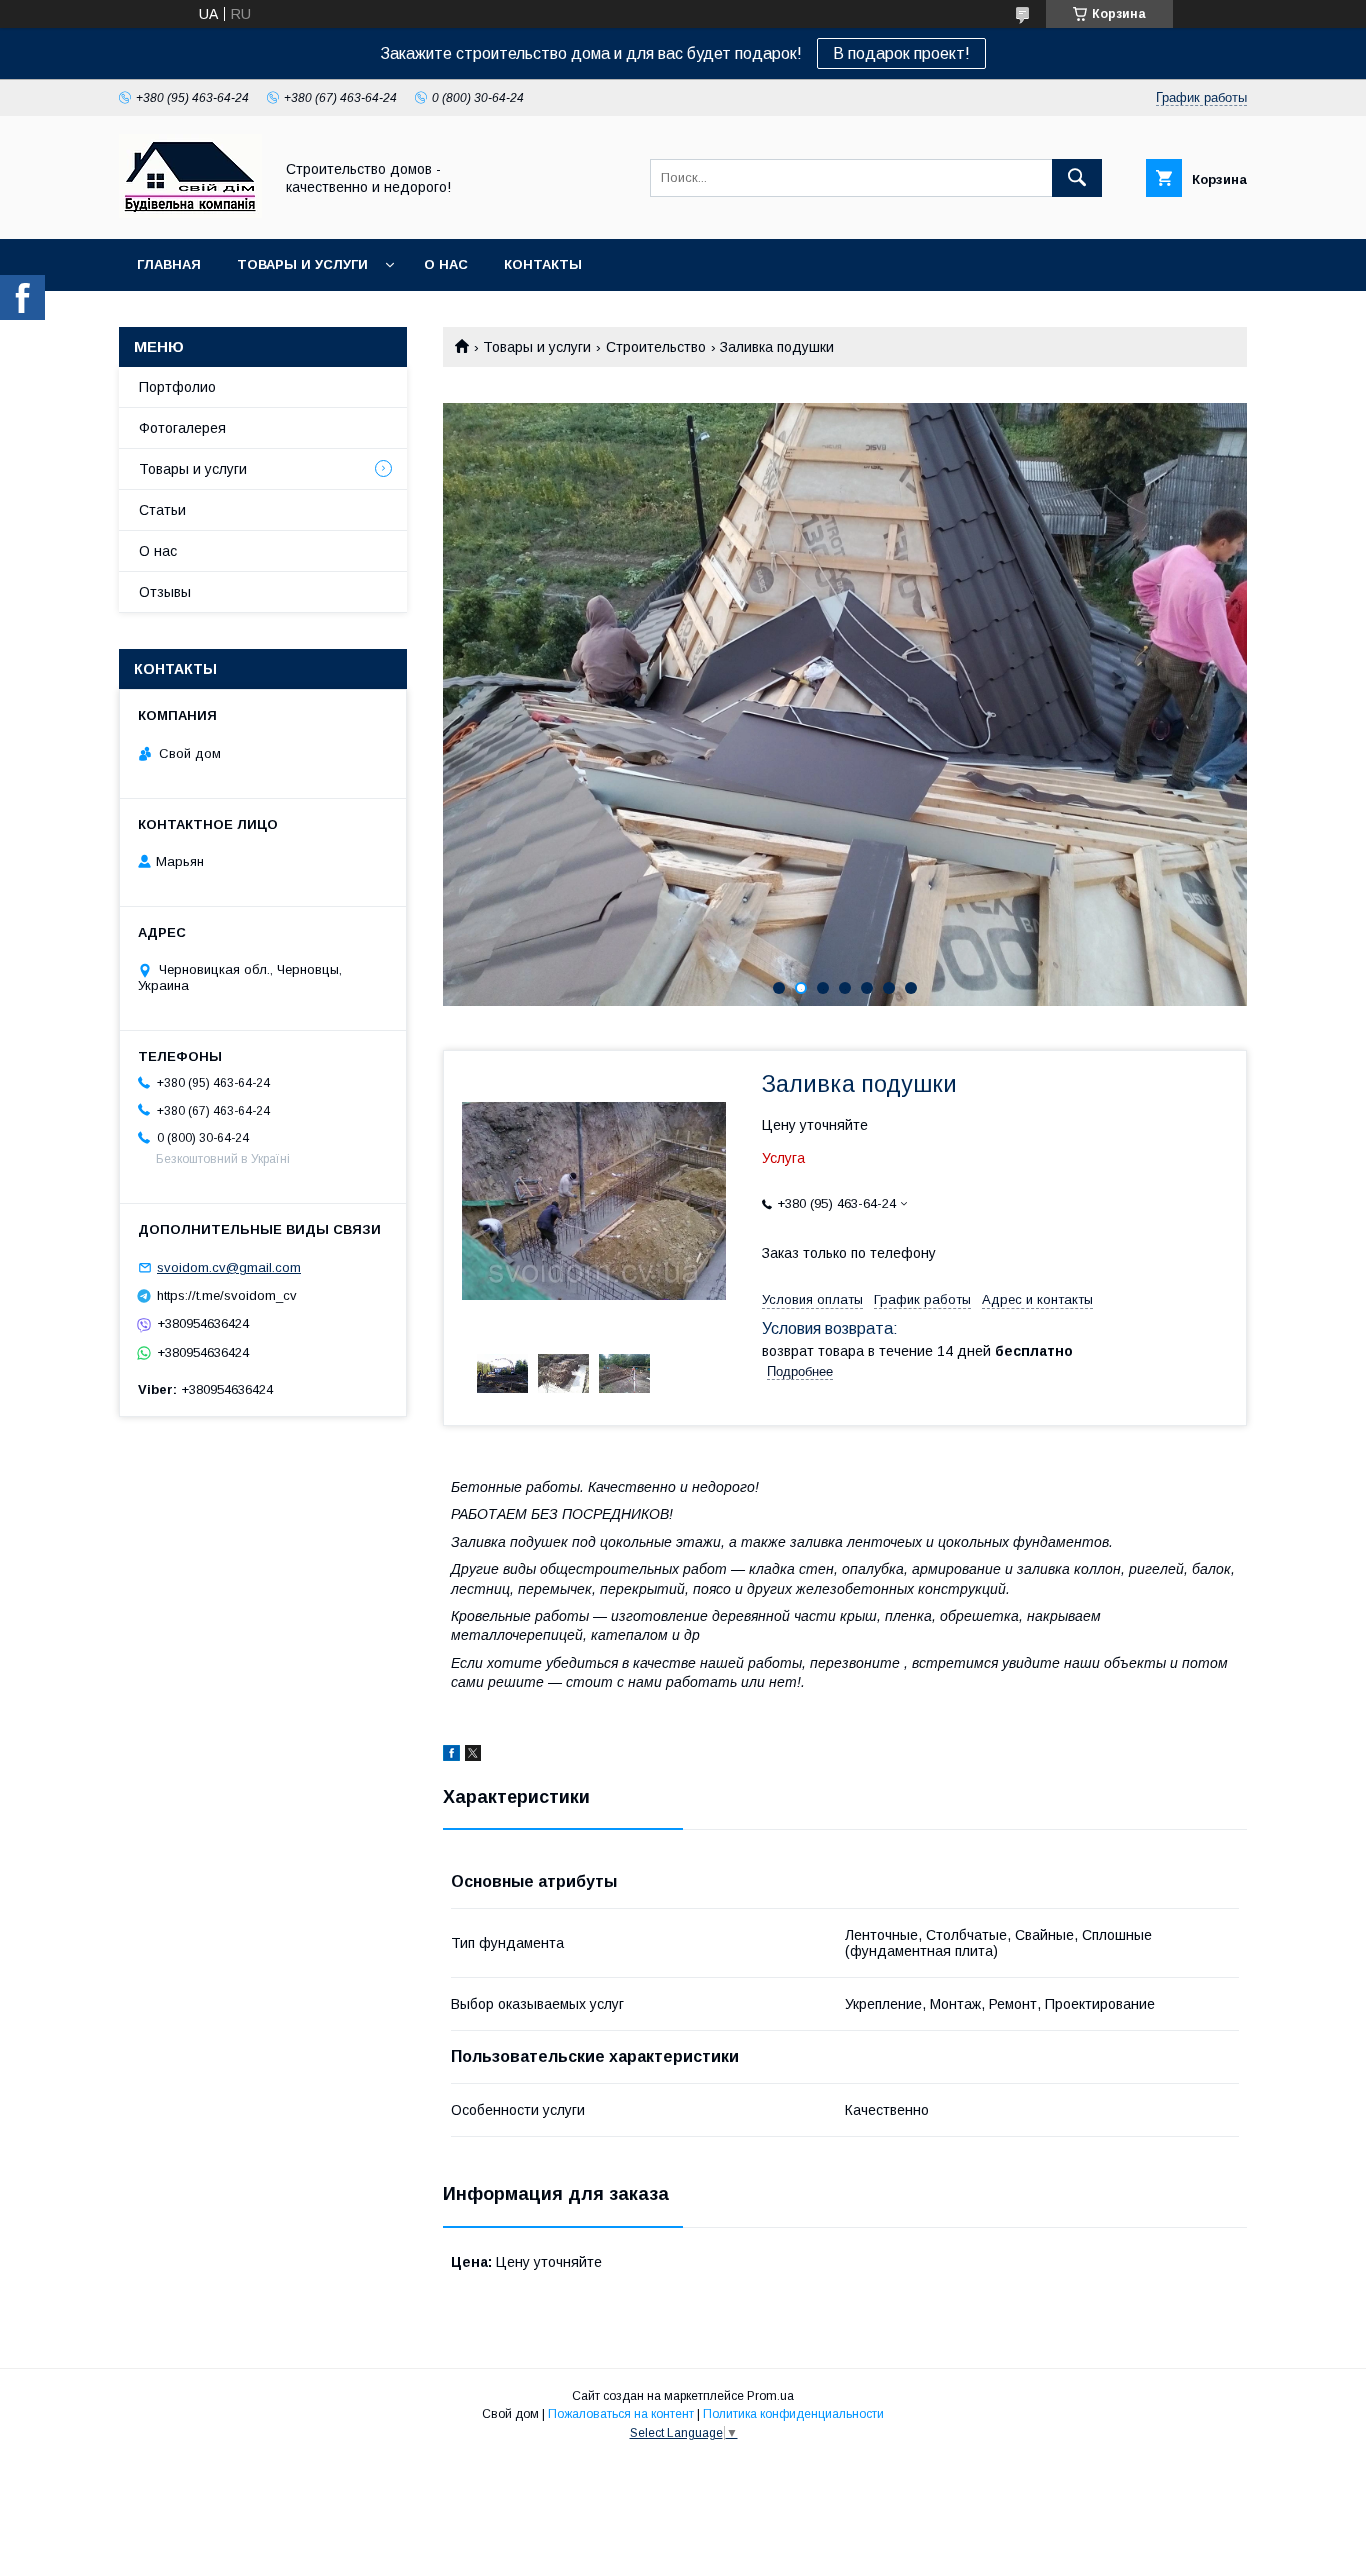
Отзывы (165, 592)
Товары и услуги (302, 264)
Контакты (543, 264)
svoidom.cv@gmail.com (229, 1267)
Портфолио (177, 387)
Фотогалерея (182, 428)
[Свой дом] (190, 213)
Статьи (162, 510)
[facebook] (451, 1756)
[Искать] (1077, 178)
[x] (473, 1756)
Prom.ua (770, 2396)
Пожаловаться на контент (621, 2414)
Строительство (656, 347)
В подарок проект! (901, 53)
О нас (446, 264)
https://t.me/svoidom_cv (227, 1295)
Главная (169, 264)
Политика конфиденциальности (793, 2414)
